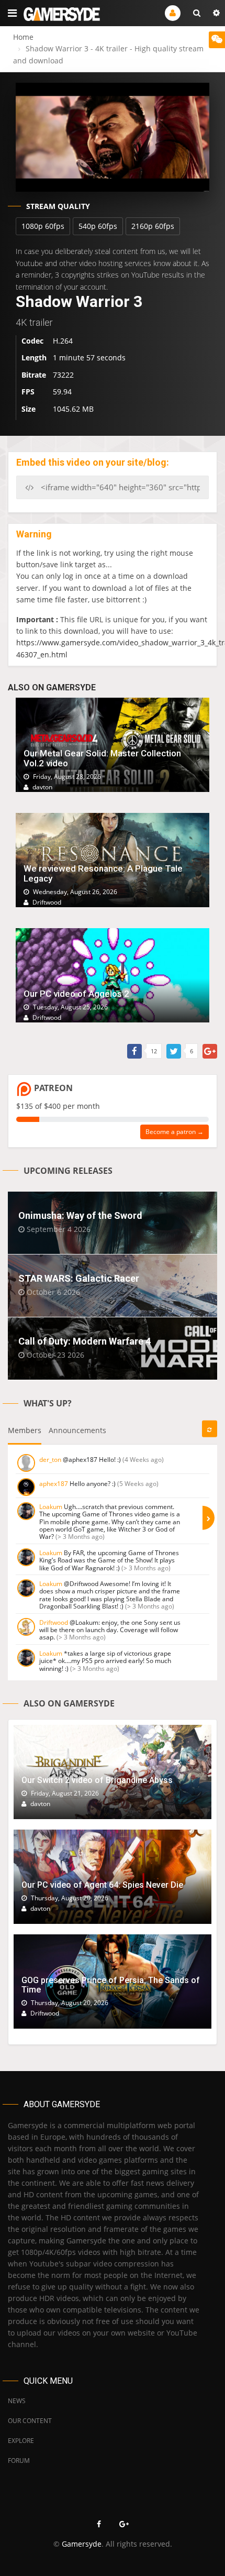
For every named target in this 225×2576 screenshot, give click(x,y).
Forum (19, 2461)
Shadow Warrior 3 (79, 301)
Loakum (51, 1507)
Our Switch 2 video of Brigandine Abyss (97, 1780)
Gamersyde (82, 2544)
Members (25, 1430)
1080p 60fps (43, 226)
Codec (32, 341)
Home (23, 37)
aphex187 (54, 1484)
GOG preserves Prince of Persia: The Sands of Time (111, 1985)
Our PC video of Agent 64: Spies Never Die (102, 1885)
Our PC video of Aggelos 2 (76, 994)
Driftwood (54, 1622)
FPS (28, 392)
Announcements (77, 1430)
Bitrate (34, 375)
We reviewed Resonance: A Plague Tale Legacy (103, 873)
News (17, 2401)
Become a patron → (175, 1132)
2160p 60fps (153, 226)
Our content (30, 2421)
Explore (21, 2441)
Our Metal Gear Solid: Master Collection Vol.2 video (102, 758)
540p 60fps (98, 226)
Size (29, 409)
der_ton (50, 1460)
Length (34, 357)
